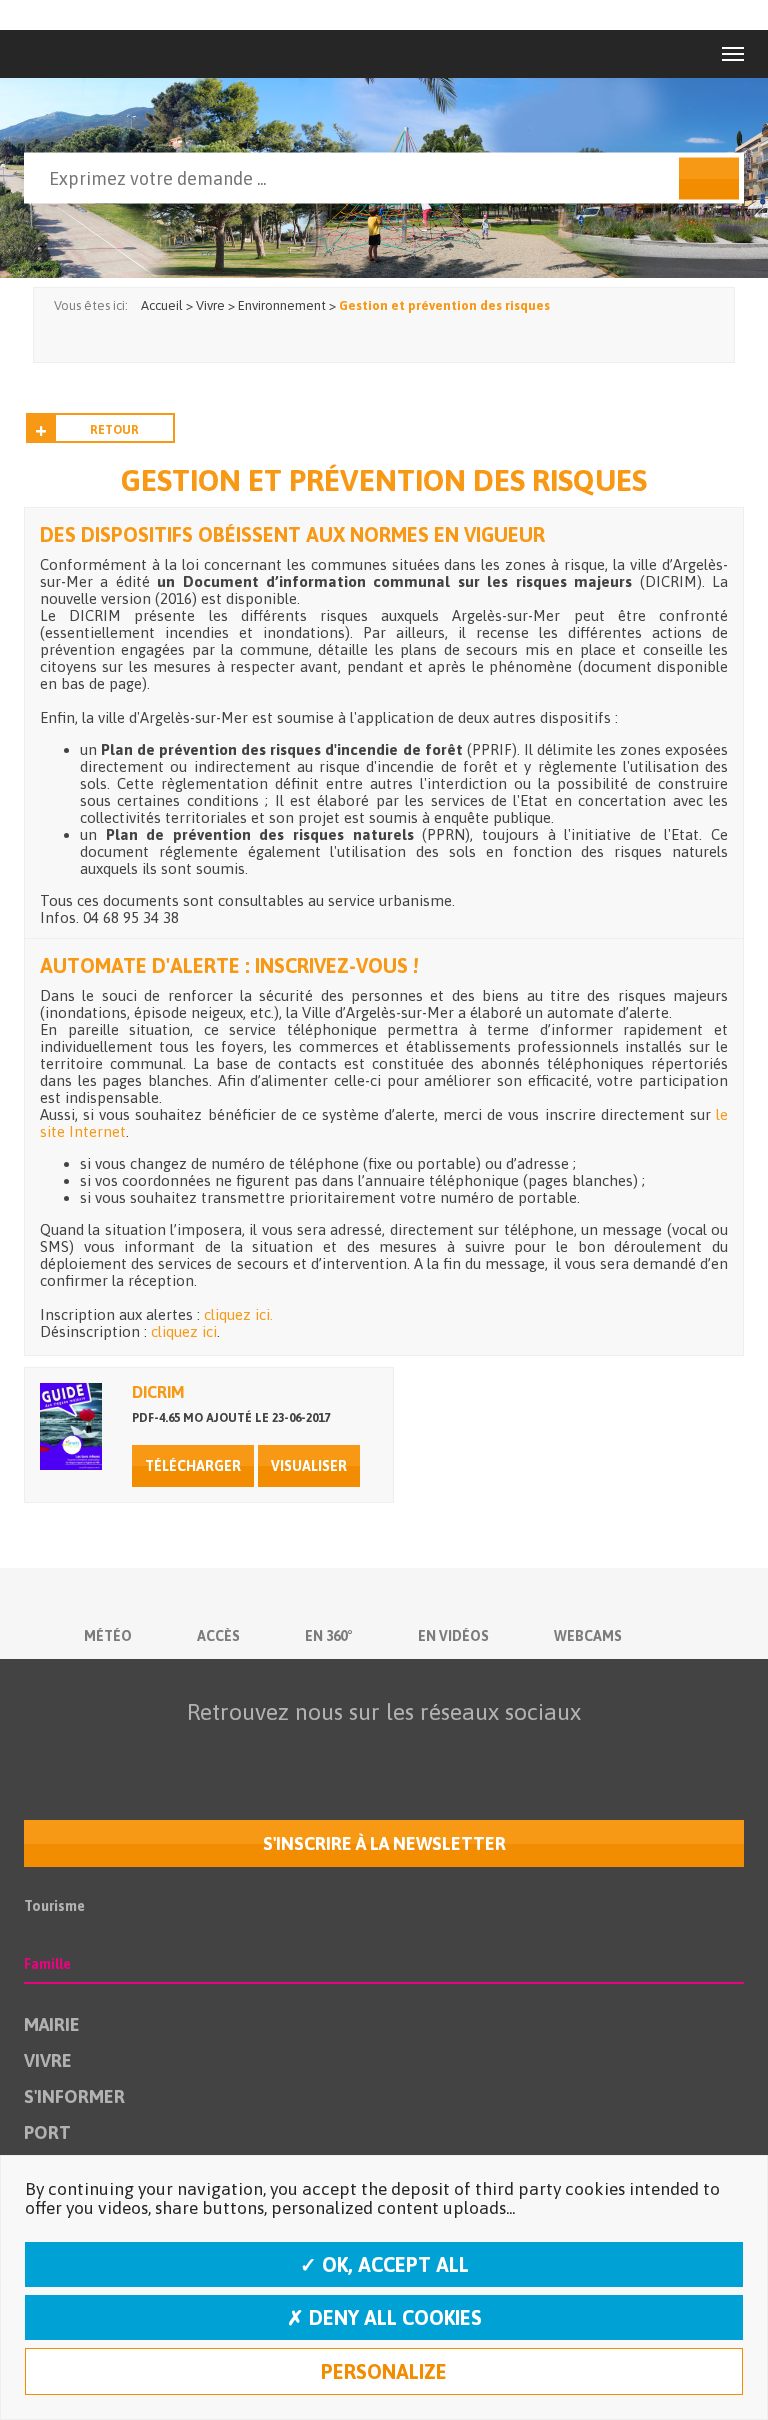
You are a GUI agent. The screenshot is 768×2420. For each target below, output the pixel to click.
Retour (114, 430)
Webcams (588, 1636)
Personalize (384, 2371)
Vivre (48, 2060)
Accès (218, 1636)
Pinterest (505, 1751)
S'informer (74, 2096)
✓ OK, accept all (384, 2264)
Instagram (421, 1751)
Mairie (52, 2024)
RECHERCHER (709, 179)
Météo (108, 1636)
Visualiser (309, 1466)
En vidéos (453, 1636)
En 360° (329, 1636)
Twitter (295, 1751)
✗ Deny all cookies (384, 2317)
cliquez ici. (238, 1314)
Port (47, 2132)
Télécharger (193, 1466)
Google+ (463, 1751)
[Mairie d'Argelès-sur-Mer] (67, 54)
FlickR (379, 1751)
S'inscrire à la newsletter (384, 1843)
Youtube (337, 1751)
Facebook (253, 1751)
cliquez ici (184, 1331)
